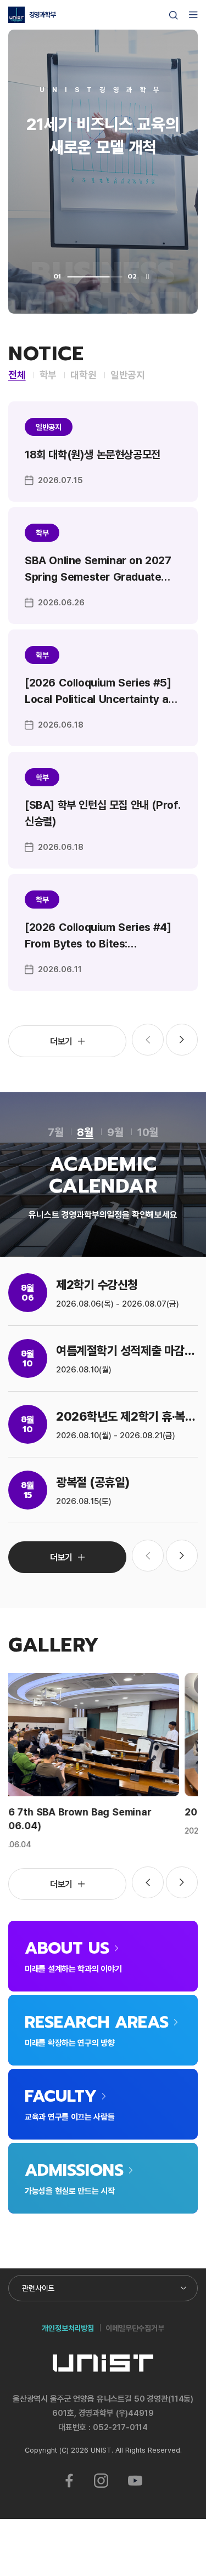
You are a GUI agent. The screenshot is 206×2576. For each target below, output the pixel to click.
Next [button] (182, 1040)
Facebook (69, 2481)
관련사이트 (38, 2288)
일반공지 (128, 375)
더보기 (62, 1041)
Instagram (101, 2481)
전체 (17, 375)
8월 (85, 1132)
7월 (56, 1132)
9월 (115, 1132)
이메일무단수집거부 (135, 2328)
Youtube (135, 2481)
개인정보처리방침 (68, 2328)
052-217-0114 (120, 2427)
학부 (48, 375)
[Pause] (147, 277)
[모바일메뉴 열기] (193, 15)
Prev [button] (148, 1882)
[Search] (174, 15)
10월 (148, 1132)
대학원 (83, 375)
